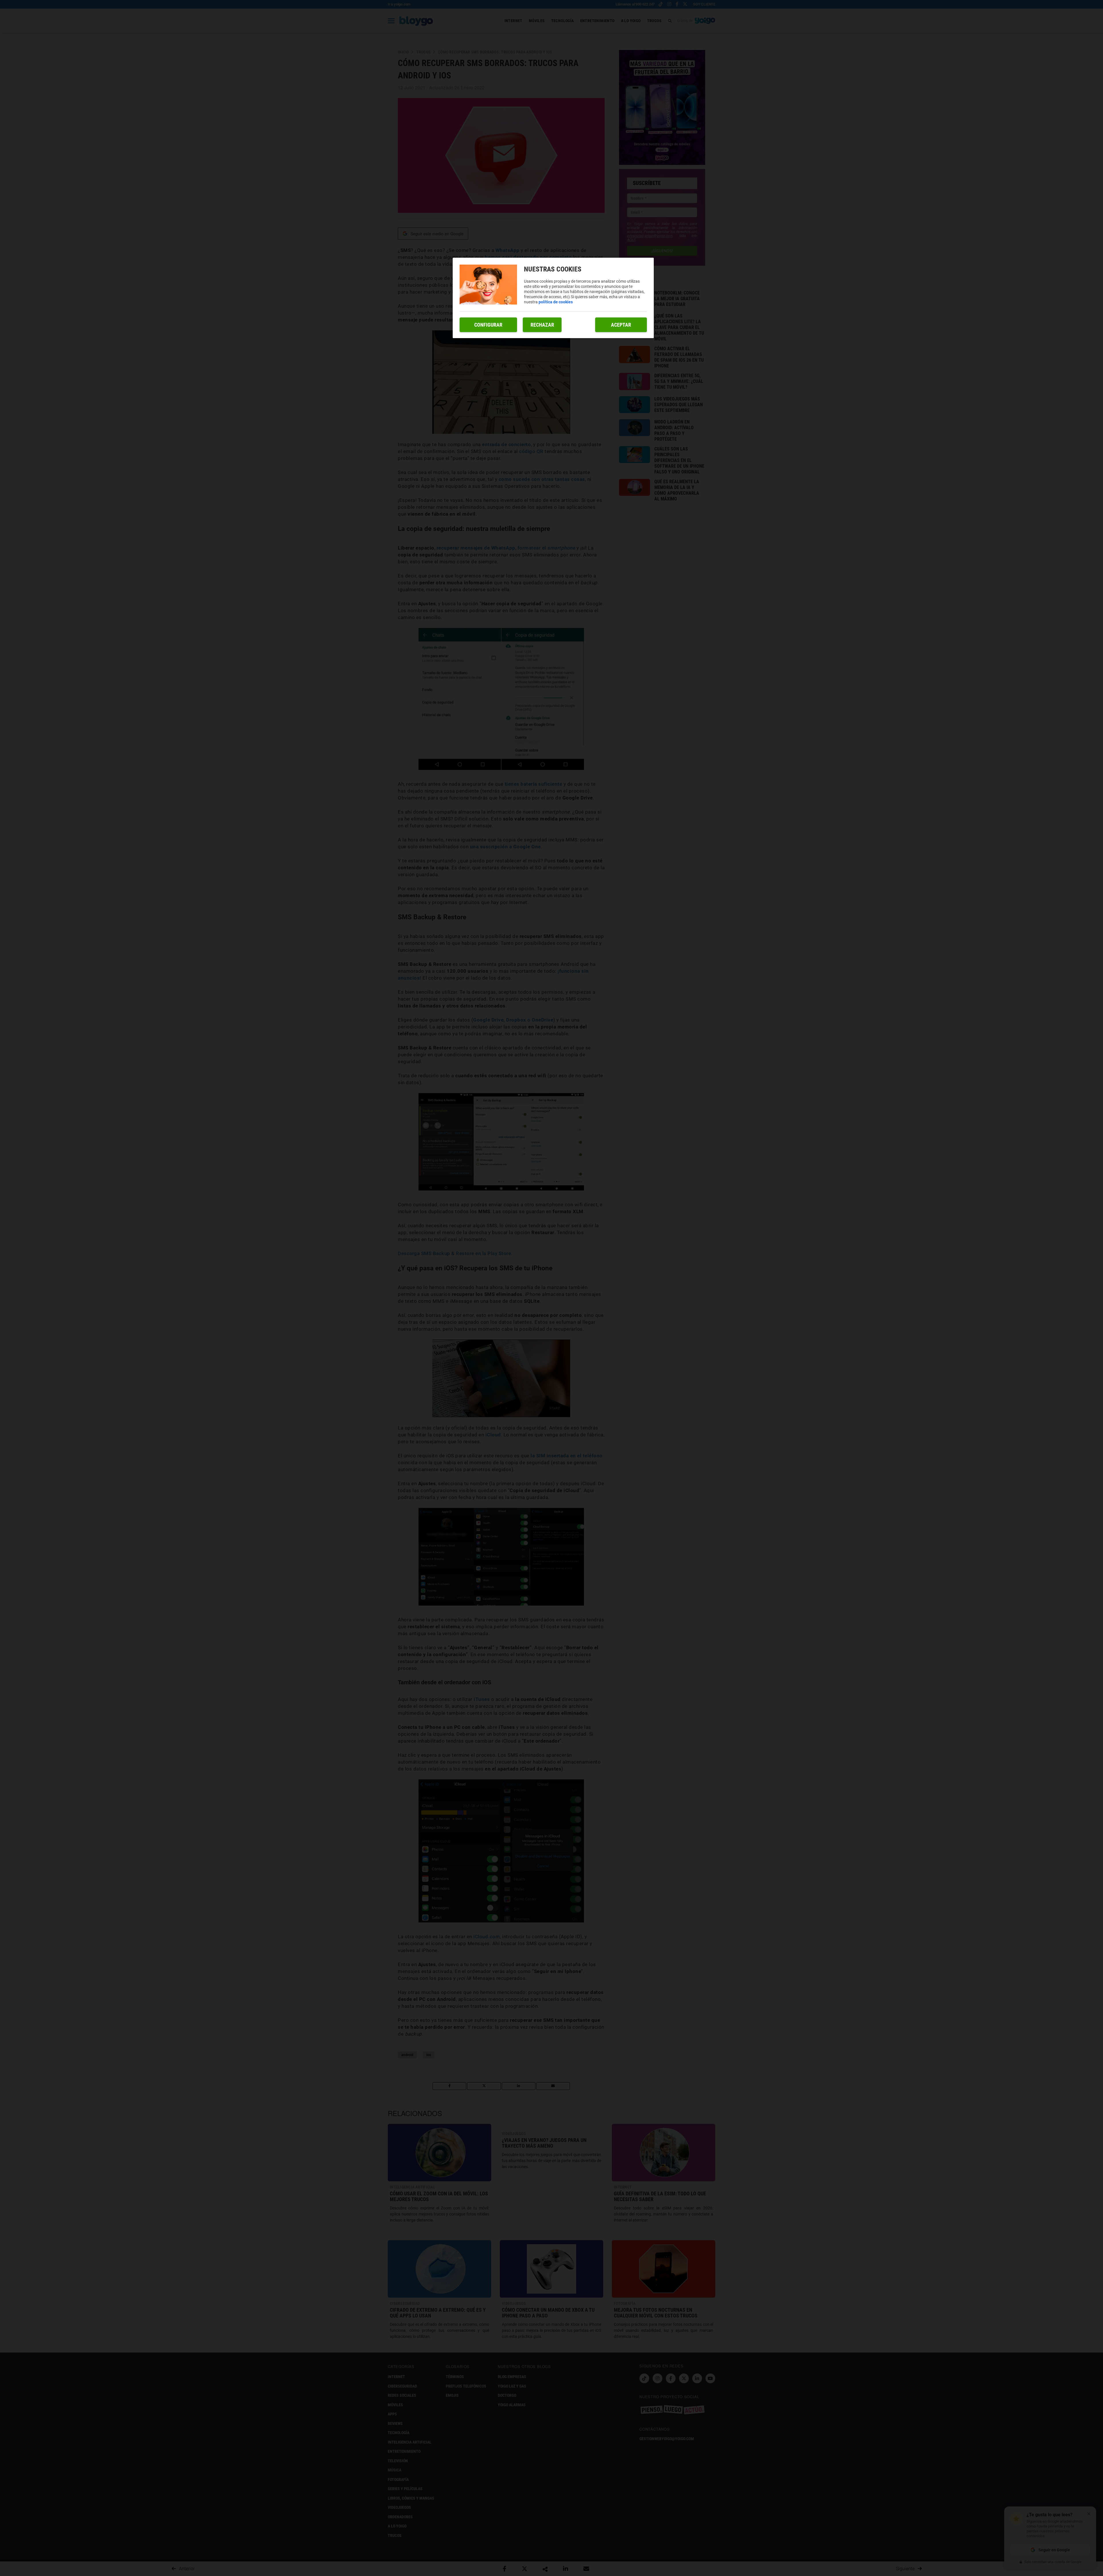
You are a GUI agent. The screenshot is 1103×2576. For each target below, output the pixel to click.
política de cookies (556, 302)
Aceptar (621, 325)
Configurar (488, 325)
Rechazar (542, 325)
